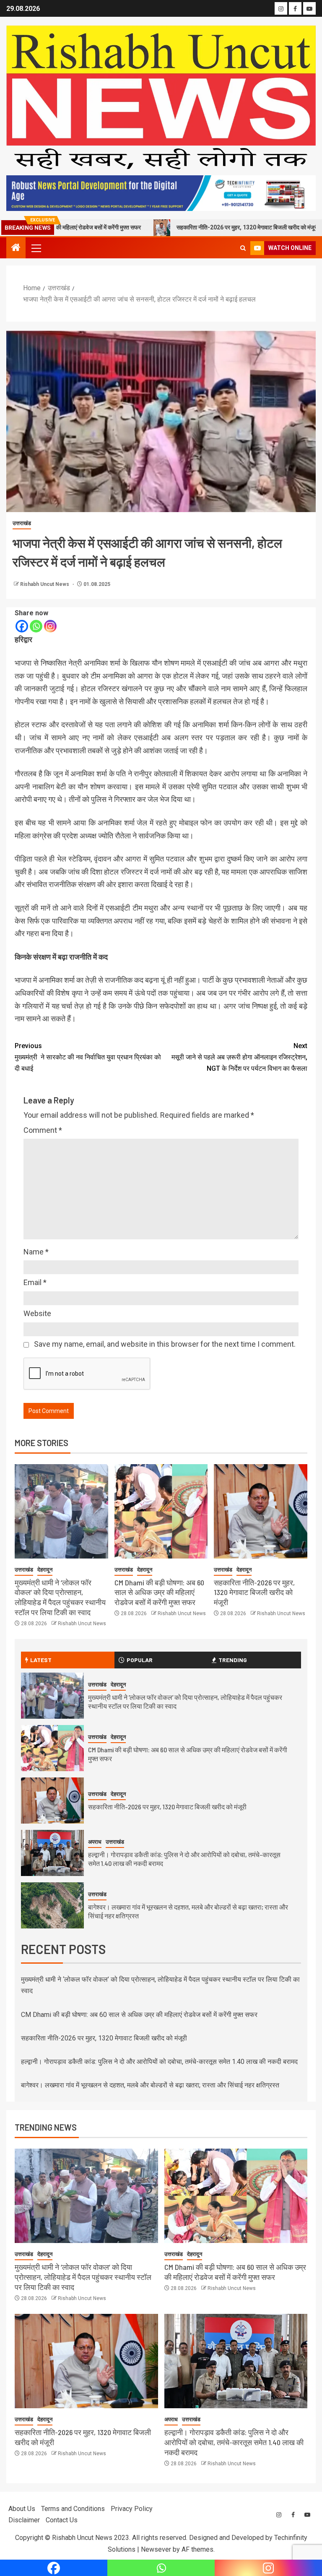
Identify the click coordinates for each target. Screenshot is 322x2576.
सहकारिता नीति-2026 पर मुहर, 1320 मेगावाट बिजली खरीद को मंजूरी (185, 227)
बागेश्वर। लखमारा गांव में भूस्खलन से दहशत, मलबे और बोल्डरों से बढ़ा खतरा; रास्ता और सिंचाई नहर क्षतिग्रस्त (150, 2085)
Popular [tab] (140, 1660)
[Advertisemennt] (161, 193)
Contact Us (62, 2520)
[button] (36, 248)
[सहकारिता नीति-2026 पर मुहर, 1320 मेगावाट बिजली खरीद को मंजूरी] (261, 1511)
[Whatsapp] (36, 626)
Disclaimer (24, 2520)
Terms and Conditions (73, 2509)
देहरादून (45, 1570)
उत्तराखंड (22, 523)
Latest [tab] (41, 1660)
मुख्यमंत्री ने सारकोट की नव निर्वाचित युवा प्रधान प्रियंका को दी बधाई (88, 1057)
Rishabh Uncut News (45, 584)
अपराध (95, 1842)
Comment (43, 1130)
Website (37, 1313)
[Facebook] (22, 626)
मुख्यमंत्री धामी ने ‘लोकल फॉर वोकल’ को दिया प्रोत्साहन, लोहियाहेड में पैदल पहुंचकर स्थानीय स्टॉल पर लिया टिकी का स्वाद (60, 1598)
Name (36, 1252)
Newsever (156, 2549)
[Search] (243, 248)
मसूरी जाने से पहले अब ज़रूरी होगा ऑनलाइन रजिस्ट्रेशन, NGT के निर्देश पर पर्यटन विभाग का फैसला (239, 1057)
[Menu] (36, 248)
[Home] (16, 248)
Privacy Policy (132, 2509)
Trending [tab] (233, 1660)
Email (35, 1282)
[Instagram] (50, 626)
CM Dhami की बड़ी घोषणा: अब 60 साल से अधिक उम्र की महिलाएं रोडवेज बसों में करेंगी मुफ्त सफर (159, 1592)
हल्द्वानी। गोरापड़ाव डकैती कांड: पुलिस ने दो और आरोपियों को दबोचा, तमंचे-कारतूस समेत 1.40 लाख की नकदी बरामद (159, 2062)
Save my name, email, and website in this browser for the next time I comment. (165, 1344)
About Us (22, 2509)
